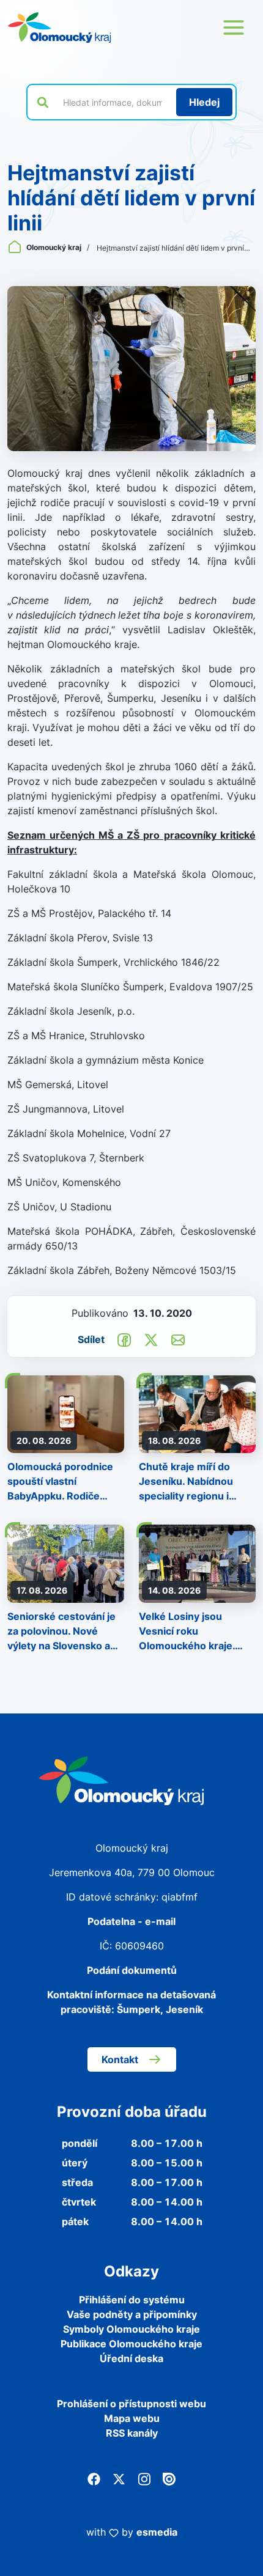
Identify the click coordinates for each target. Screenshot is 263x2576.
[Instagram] (144, 2478)
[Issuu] (169, 2478)
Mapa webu (132, 2418)
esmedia (157, 2532)
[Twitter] (119, 2478)
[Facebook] (94, 2478)
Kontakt (120, 2059)
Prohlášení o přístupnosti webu (131, 2404)
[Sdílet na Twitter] (151, 1339)
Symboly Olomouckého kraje (131, 2329)
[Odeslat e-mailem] (178, 1339)
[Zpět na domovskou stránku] (59, 28)
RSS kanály (132, 2433)
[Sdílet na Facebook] (124, 1339)
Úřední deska (131, 2358)
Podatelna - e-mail (131, 1921)
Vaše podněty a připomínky (132, 2314)
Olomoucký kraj (54, 247)
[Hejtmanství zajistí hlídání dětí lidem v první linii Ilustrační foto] (131, 369)
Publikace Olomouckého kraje (131, 2344)
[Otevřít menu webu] (234, 28)
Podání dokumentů (132, 1970)
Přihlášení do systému (132, 2300)
